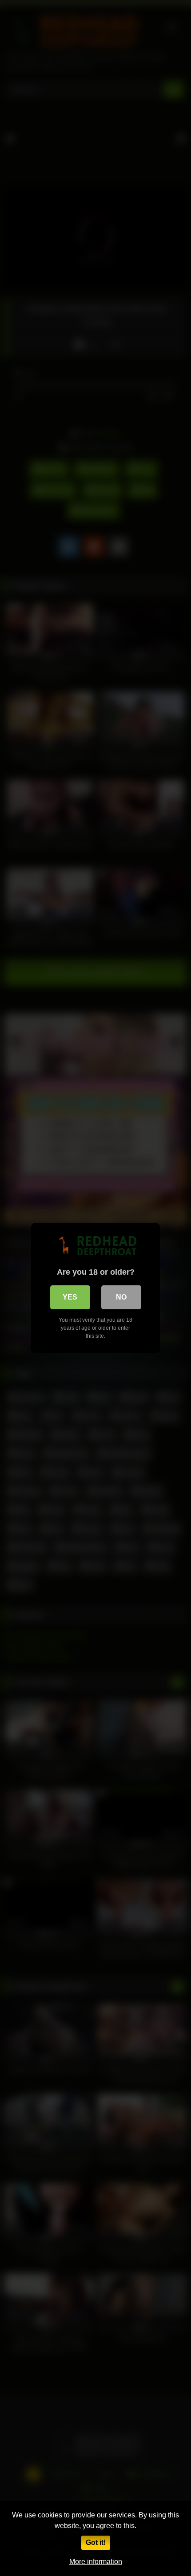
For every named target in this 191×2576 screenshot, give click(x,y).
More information (96, 2562)
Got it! (96, 2542)
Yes (70, 1297)
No (121, 1297)
